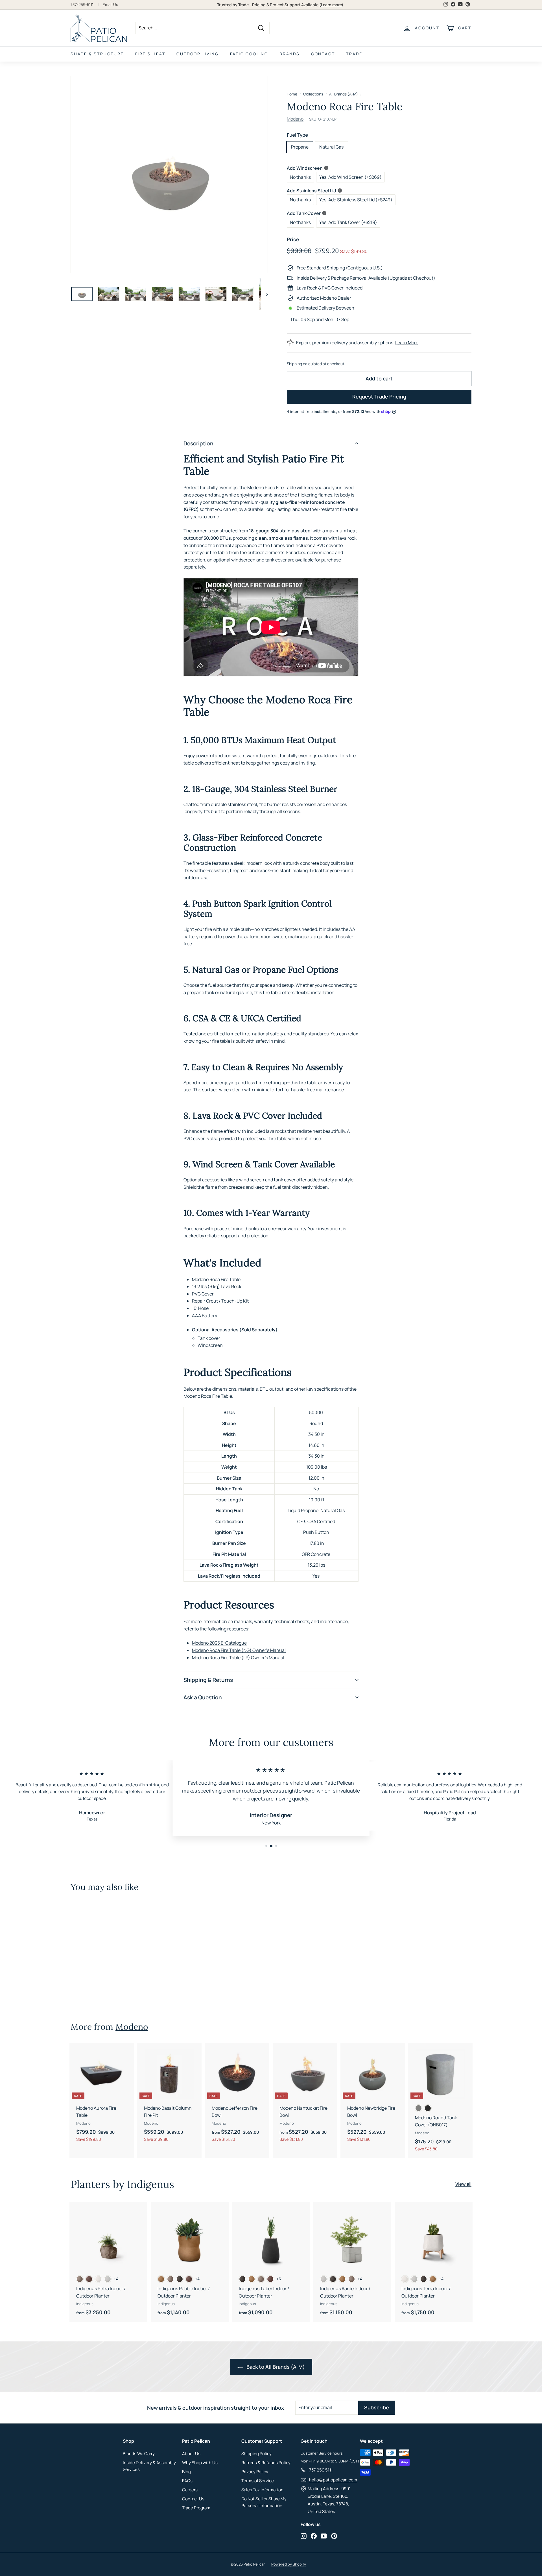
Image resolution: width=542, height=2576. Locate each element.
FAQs (187, 2481)
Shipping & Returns (208, 1680)
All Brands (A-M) (344, 94)
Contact (323, 54)
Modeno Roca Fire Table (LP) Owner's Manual (238, 1658)
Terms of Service (258, 2481)
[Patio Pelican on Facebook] (314, 2536)
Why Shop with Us (200, 2463)
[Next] (264, 294)
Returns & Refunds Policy (266, 2463)
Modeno (295, 119)
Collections (313, 94)
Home (292, 94)
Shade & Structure (97, 54)
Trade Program (196, 2508)
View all (463, 2184)
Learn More (407, 343)
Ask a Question (203, 1697)
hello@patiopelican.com (333, 2480)
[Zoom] (169, 174)
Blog (186, 2472)
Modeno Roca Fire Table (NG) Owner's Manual (239, 1650)
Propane (300, 147)
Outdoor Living (197, 54)
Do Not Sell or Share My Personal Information (264, 2502)
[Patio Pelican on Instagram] (304, 2536)
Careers (190, 2490)
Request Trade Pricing (379, 397)
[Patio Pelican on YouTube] (324, 2536)
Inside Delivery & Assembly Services (149, 2466)
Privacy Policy (255, 2472)
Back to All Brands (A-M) (275, 2367)
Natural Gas (331, 147)
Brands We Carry (139, 2454)
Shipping (294, 364)
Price (293, 239)
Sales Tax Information (262, 2490)
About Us (191, 2454)
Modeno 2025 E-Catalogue (219, 1643)
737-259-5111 (82, 5)
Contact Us (193, 2499)
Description (198, 443)
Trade (354, 54)
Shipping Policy (256, 2454)
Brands (290, 54)
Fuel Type (297, 135)
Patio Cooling (249, 54)
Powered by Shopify (289, 2564)
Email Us (110, 5)
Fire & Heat (150, 54)
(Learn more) (331, 5)
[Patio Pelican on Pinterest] (334, 2536)
